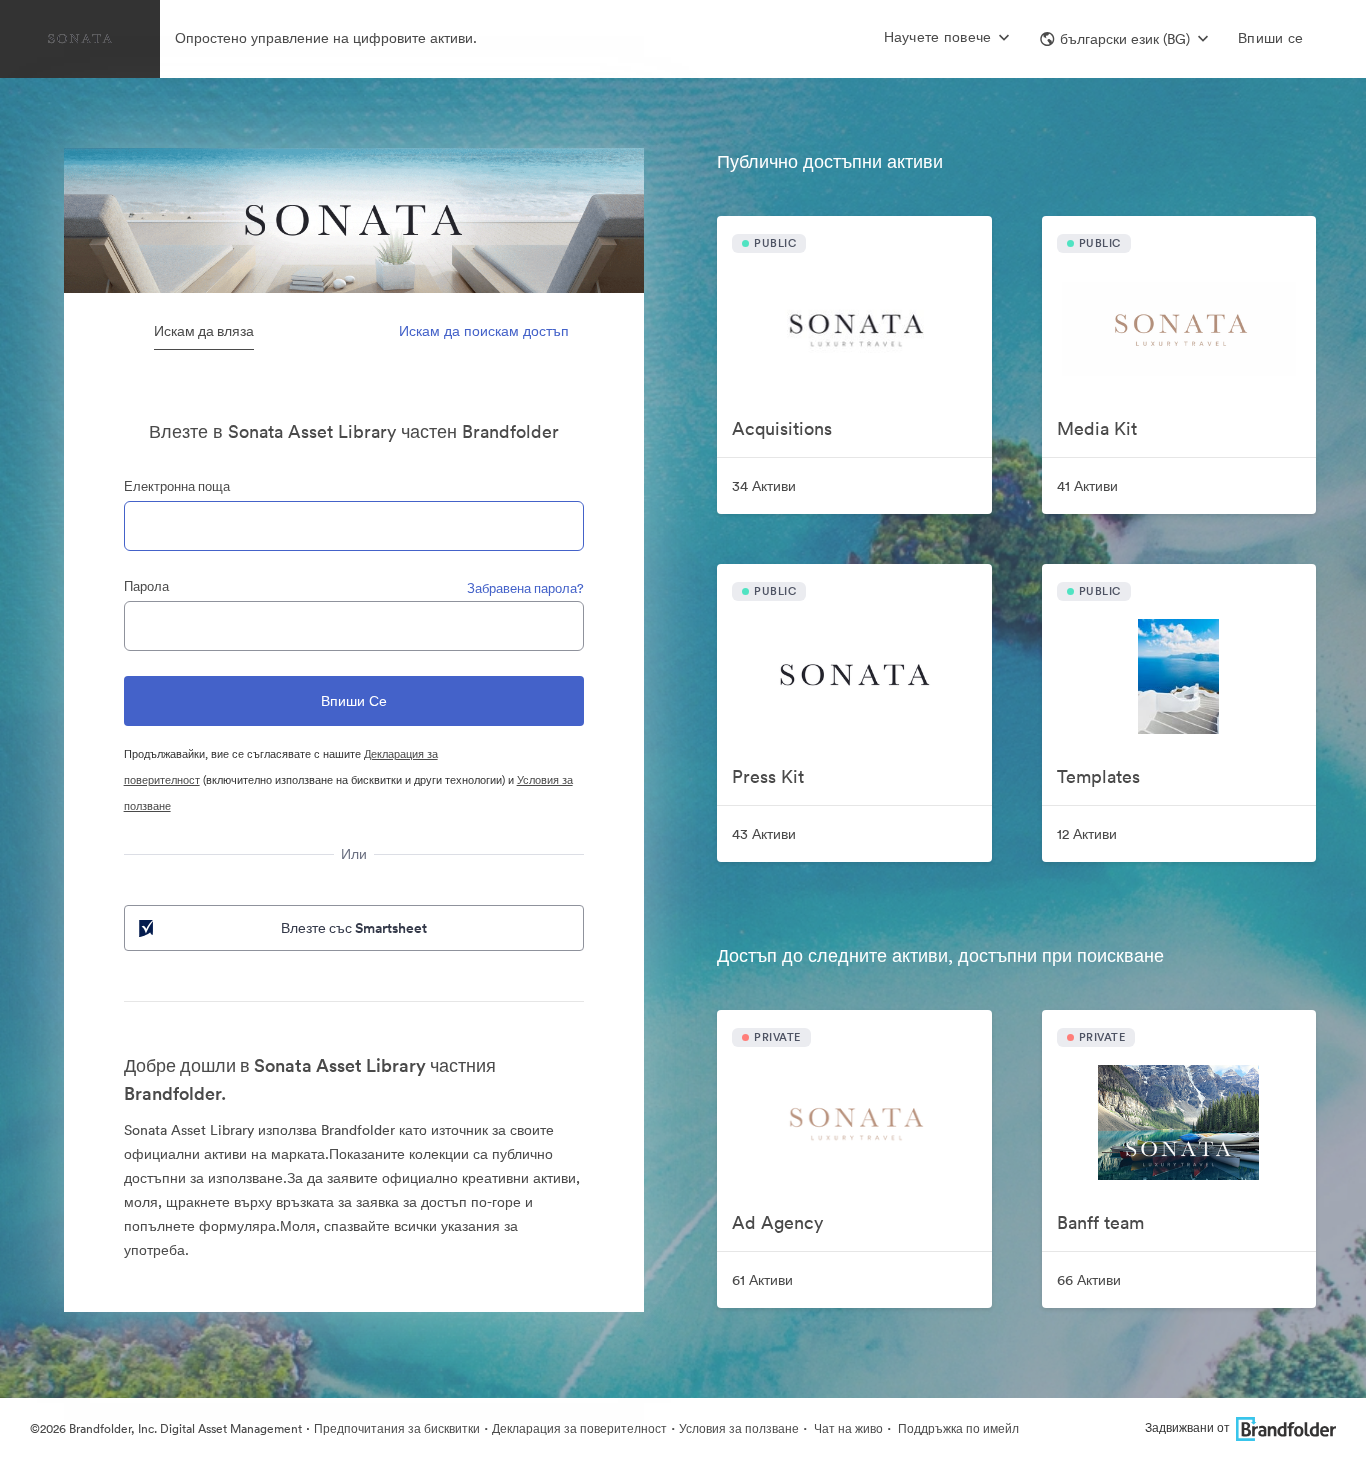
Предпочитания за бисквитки (397, 1428)
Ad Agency (777, 1222)
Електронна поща (177, 486)
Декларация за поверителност (579, 1428)
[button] (1124, 39)
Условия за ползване (739, 1428)
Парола (146, 586)
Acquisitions (782, 428)
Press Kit (768, 776)
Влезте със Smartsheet (354, 928)
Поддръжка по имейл (957, 1428)
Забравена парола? (525, 588)
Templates (1098, 776)
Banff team (1100, 1222)
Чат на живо (847, 1428)
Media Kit (1097, 428)
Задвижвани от (1187, 1427)
